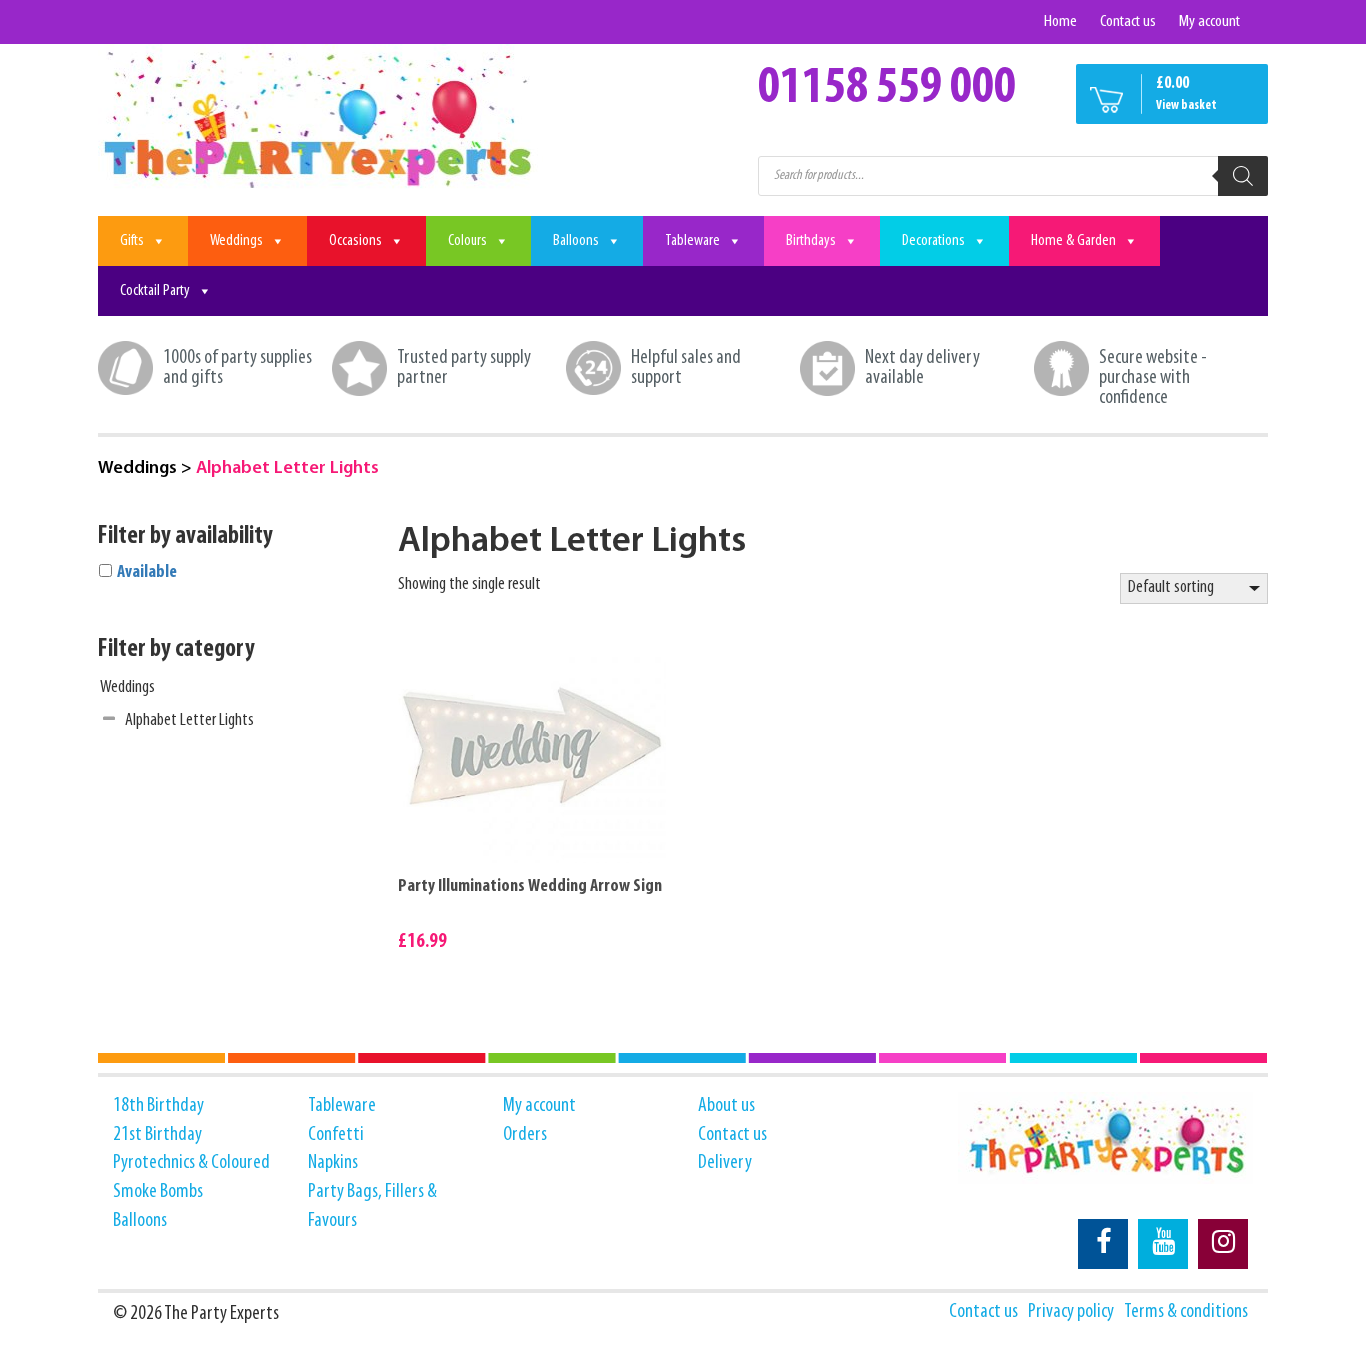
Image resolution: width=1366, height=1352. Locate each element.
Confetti (336, 1135)
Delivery (725, 1163)
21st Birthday (157, 1135)
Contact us (1128, 21)
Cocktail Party (155, 291)
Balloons (576, 241)
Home (1060, 21)
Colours (467, 241)
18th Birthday (158, 1106)
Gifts (132, 241)
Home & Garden (1073, 241)
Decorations (933, 241)
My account (1209, 21)
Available (147, 573)
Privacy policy (1071, 1312)
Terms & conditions (1186, 1312)
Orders (525, 1135)
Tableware (692, 241)
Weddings (236, 241)
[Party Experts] (320, 118)
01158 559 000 (887, 89)
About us (726, 1106)
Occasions (355, 241)
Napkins (333, 1163)
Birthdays (811, 241)
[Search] (1243, 176)
